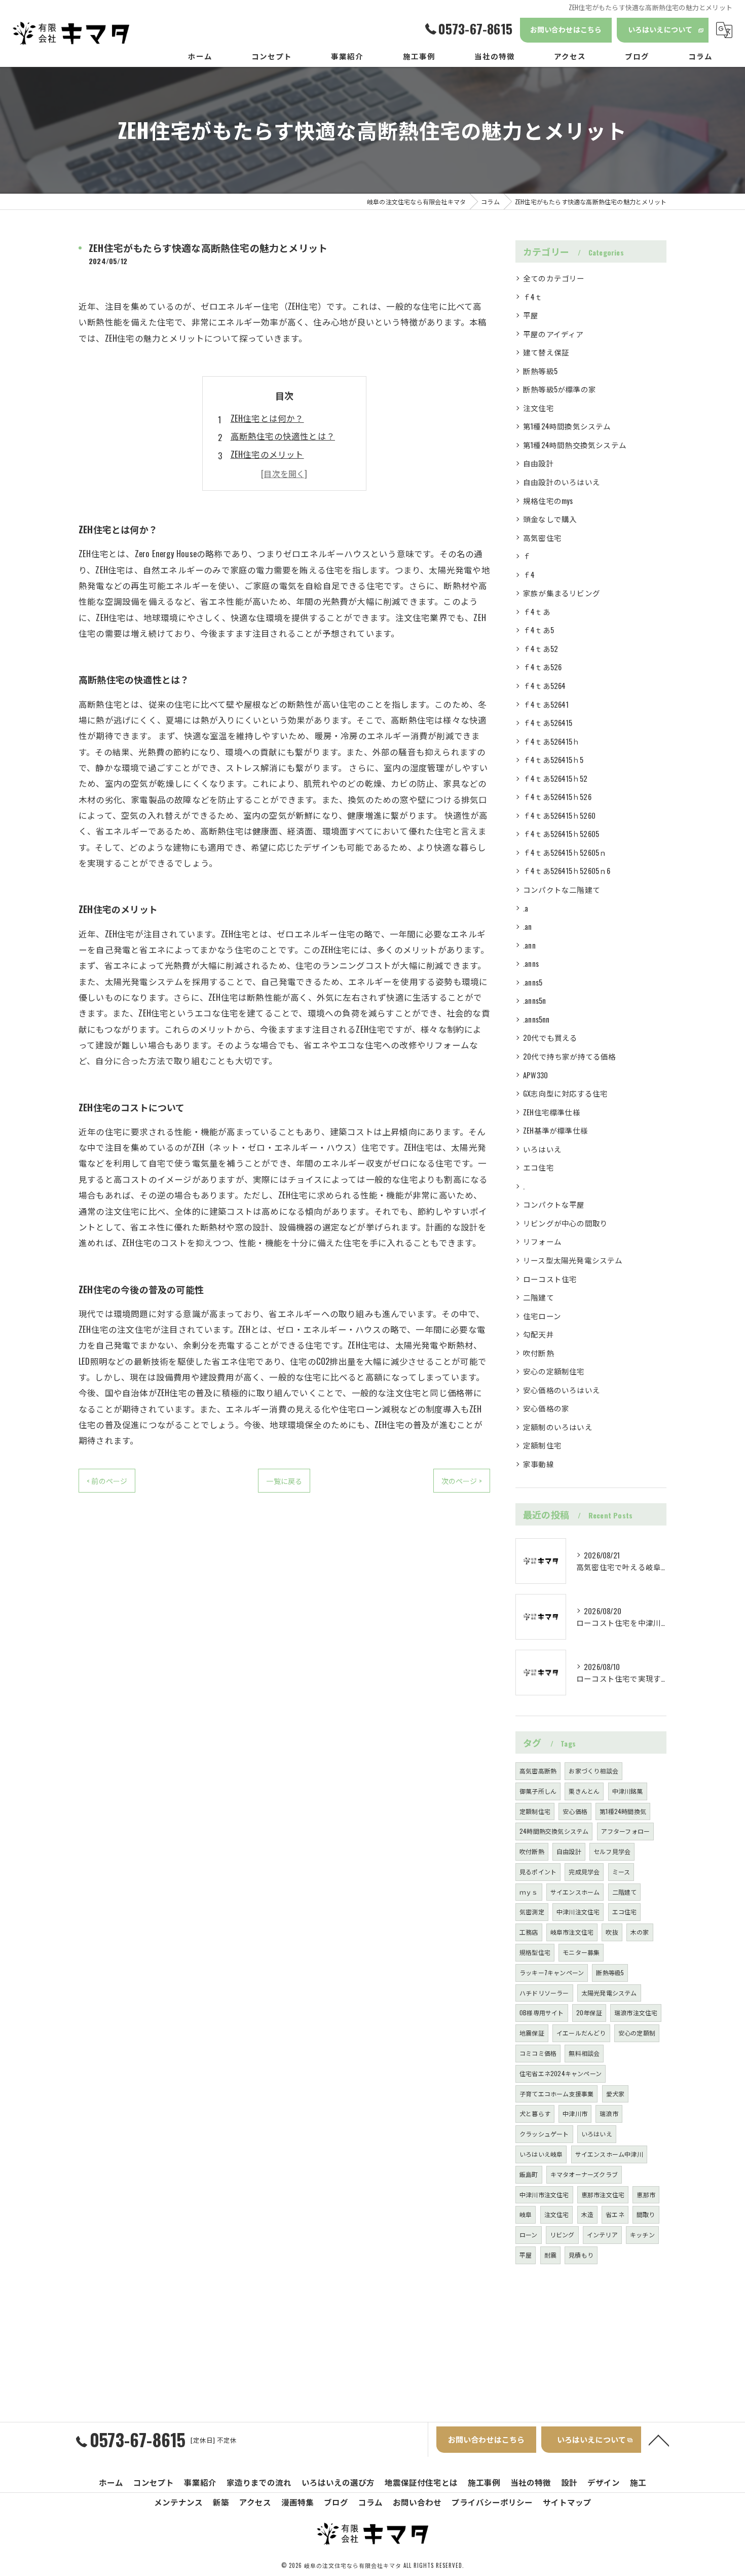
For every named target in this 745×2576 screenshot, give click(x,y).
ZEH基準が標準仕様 (555, 1130)
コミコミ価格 (538, 2053)
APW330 (535, 1075)
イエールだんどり (581, 2033)
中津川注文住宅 (578, 1912)
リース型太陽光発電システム (573, 1260)
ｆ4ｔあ (537, 612)
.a (526, 908)
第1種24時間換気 (623, 1811)
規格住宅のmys (548, 501)
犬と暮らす (535, 2113)
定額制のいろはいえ (558, 1427)
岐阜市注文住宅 (572, 1932)
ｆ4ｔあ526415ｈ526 (557, 797)
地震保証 (532, 2033)
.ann (529, 945)
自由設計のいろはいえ (562, 482)
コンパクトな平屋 (554, 1204)
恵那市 (646, 2194)
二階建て (538, 1297)
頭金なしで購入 (550, 519)
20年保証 (589, 2012)
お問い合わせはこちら (566, 29)
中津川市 (575, 2113)
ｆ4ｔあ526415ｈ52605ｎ (565, 852)
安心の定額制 (637, 2033)
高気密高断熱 (538, 1771)
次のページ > (462, 1481)
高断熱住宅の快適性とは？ (283, 436)
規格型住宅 (535, 1952)
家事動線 (538, 1464)
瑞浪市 (609, 2113)
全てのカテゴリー (554, 278)
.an (528, 927)
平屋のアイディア (553, 334)
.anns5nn (536, 1019)
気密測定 (532, 1912)
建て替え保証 (546, 352)
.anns (531, 964)
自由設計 (538, 463)
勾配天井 (538, 1334)
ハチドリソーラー (544, 1993)
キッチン (642, 2235)
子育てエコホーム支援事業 (556, 2094)
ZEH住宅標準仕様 (552, 1112)
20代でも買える (550, 1038)
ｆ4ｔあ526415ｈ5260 (559, 815)
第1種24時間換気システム (567, 426)
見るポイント (538, 1872)
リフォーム (542, 1241)
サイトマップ (567, 2502)
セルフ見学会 (612, 1851)
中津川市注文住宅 (544, 2194)
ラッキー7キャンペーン (552, 1972)
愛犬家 (616, 2094)
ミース (621, 1872)
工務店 (529, 1932)
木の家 (640, 1932)
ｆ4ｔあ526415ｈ (551, 741)
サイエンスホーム (575, 1892)
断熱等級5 (540, 371)
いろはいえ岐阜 (541, 2154)
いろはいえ (542, 1149)
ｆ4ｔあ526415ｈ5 (553, 760)
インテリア (602, 2235)
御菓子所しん (538, 1791)
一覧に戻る (284, 1481)
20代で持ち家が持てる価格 (570, 1056)
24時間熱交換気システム (554, 1831)
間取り (646, 2214)
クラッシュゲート (544, 2134)
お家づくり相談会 (593, 1771)
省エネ (615, 2214)
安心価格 (575, 1811)
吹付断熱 (538, 1353)
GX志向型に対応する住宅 (565, 1093)
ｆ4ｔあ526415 (548, 723)
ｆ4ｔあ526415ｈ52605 (561, 834)
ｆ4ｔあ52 (541, 649)
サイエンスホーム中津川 (609, 2154)
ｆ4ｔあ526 (542, 667)
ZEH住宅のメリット (267, 454)
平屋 (531, 315)
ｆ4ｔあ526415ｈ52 (555, 778)
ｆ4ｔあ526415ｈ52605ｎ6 (567, 871)
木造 (587, 2214)
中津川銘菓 (628, 1791)
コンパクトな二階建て (562, 890)
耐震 (550, 2255)
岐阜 (526, 2214)
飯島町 (529, 2174)
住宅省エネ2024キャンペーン (561, 2073)
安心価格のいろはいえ (562, 1390)
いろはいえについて (660, 29)
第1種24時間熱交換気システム (575, 445)
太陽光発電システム (609, 1993)
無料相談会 (584, 2053)
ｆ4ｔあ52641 (546, 704)
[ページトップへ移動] (659, 2440)
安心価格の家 (546, 1408)
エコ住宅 (538, 1167)
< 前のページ (107, 1481)
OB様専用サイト (542, 2012)
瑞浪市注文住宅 (636, 2012)
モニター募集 (581, 1952)
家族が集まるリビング (562, 593)
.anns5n (534, 1001)
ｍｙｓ (529, 1892)
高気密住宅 (542, 538)
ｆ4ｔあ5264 (545, 686)
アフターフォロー (626, 1831)
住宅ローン (542, 1316)
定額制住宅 (542, 1445)
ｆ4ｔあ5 (538, 630)
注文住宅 (538, 408)
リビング (562, 2235)
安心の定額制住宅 (554, 1371)
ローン (529, 2235)
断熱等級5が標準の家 (560, 389)
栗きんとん (584, 1791)
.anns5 (533, 982)
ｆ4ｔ (533, 297)
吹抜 (612, 1932)
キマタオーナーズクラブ (584, 2174)
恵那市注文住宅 (603, 2194)
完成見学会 (584, 1872)
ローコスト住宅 (550, 1279)
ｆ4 (529, 575)
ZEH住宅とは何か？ (267, 418)
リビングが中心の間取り (565, 1223)
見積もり (581, 2255)
